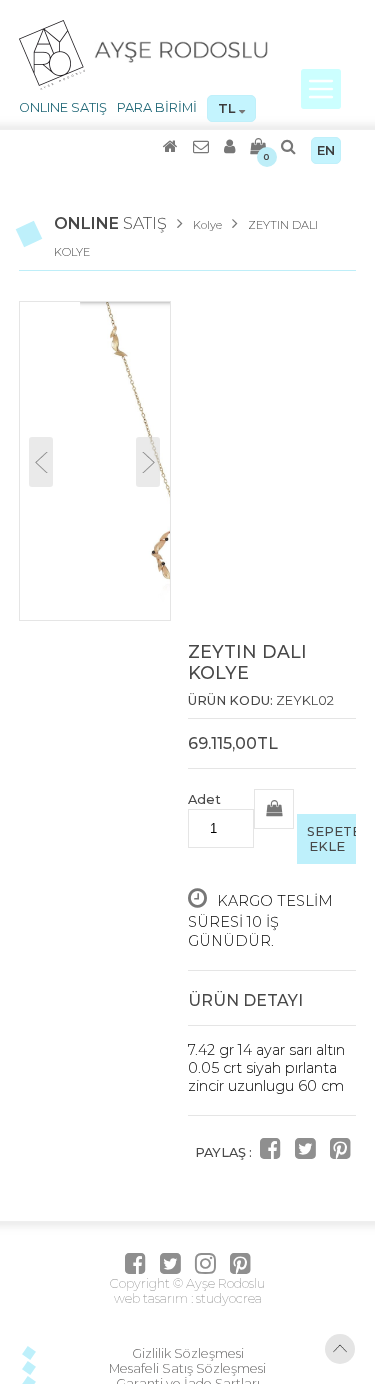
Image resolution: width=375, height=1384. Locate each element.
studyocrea (227, 1298)
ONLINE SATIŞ (63, 107)
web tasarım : (153, 1298)
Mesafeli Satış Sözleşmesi (187, 1368)
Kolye (207, 225)
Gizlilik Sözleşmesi (188, 1353)
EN (326, 150)
